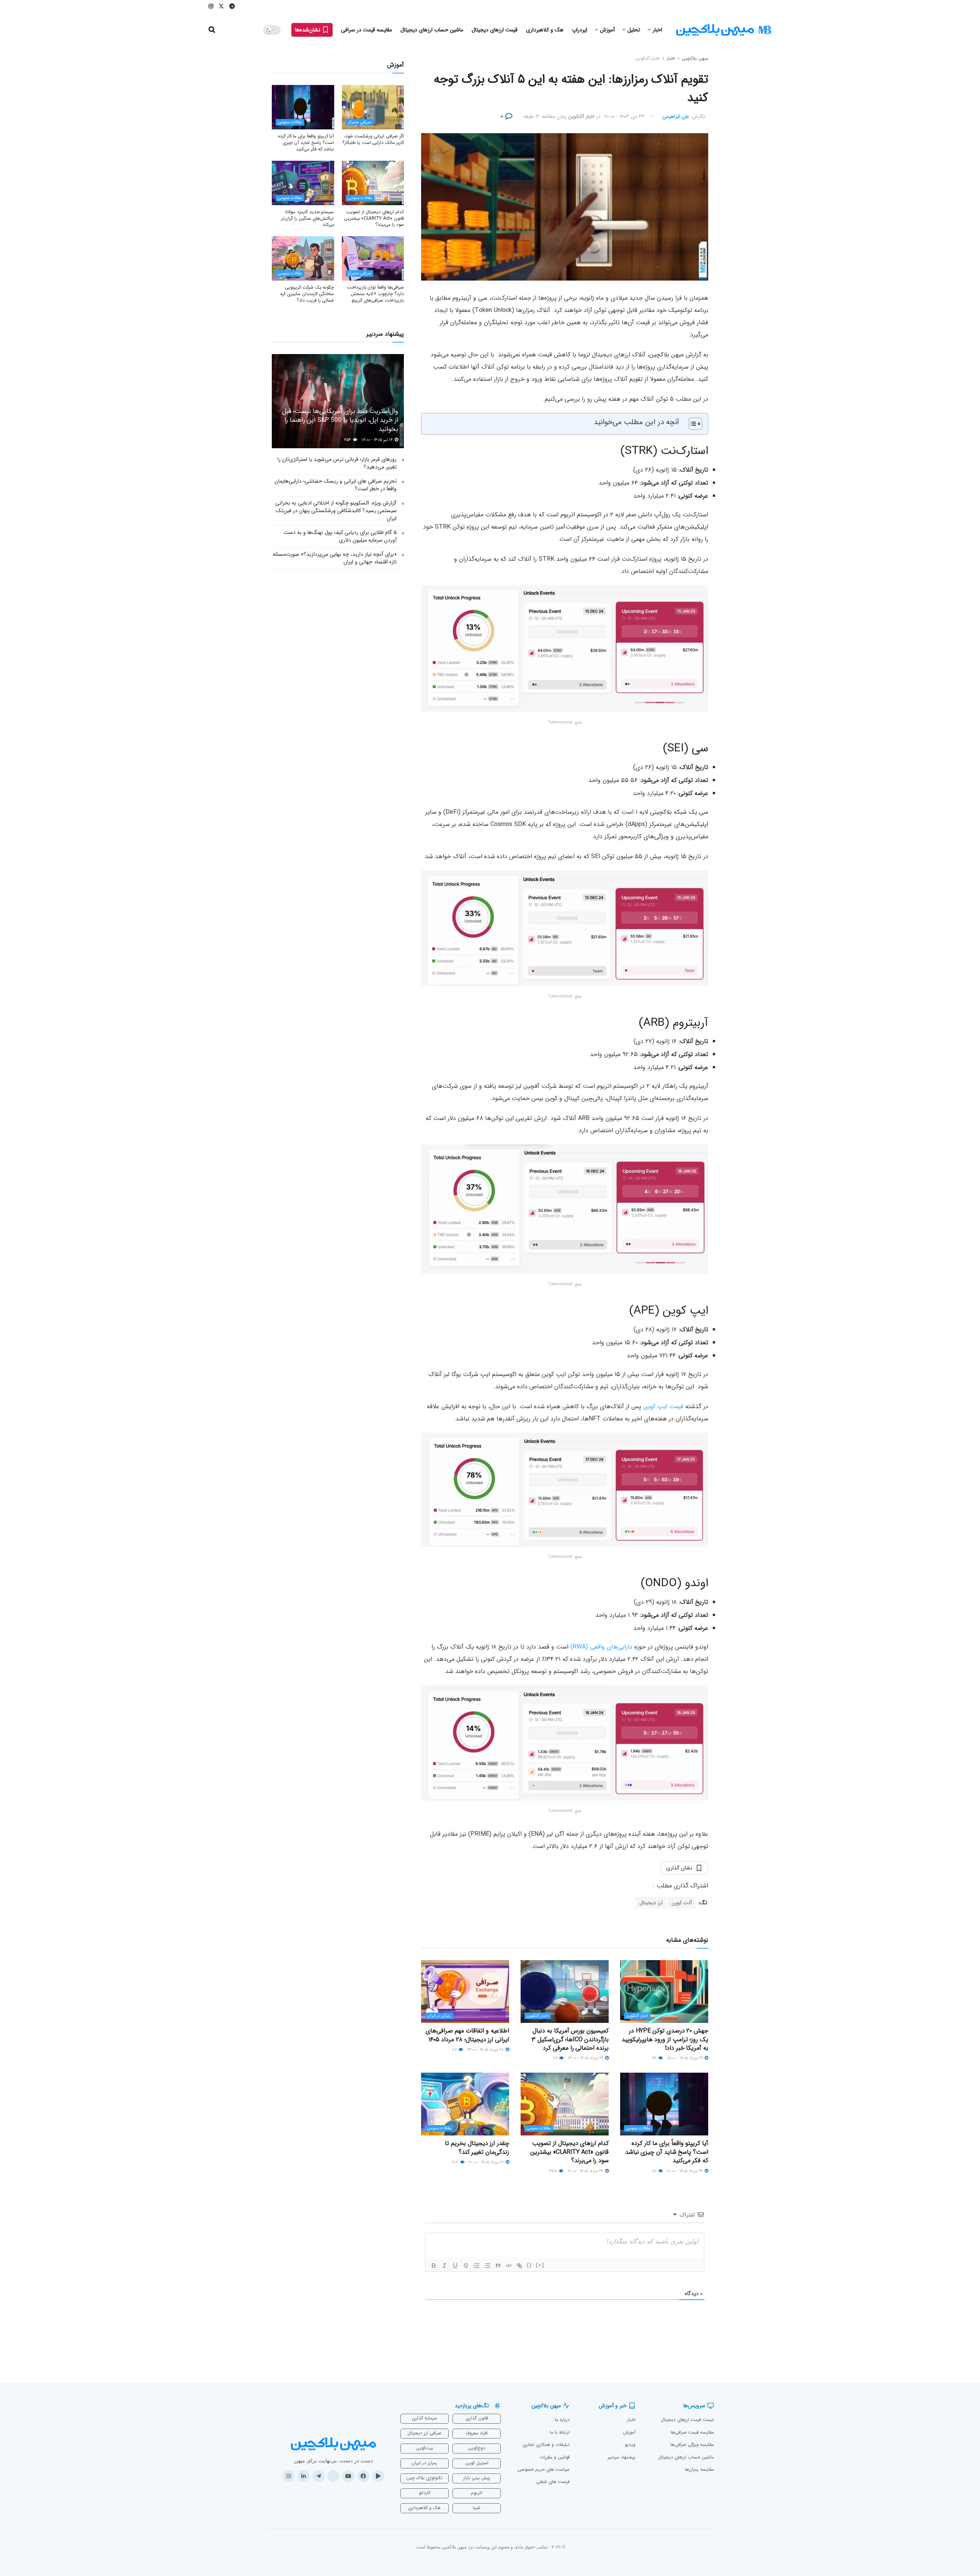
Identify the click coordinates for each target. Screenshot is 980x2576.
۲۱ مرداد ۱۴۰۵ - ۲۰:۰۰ (487, 2162)
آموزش (607, 30)
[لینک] (519, 2266)
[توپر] (434, 2266)
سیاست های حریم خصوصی (544, 2469)
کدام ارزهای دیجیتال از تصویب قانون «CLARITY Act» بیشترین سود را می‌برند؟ (569, 2152)
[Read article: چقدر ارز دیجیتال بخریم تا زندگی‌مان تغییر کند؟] (465, 2104)
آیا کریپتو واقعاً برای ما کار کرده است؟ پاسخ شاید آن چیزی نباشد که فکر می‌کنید (667, 2152)
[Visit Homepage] (724, 30)
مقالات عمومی (638, 2128)
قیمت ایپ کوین (663, 1406)
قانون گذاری (477, 2418)
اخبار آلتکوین (647, 58)
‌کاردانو (425, 2493)
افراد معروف (477, 2433)
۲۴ (655, 2058)
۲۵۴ (348, 440)
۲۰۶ (456, 2162)
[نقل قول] (498, 2266)
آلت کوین (682, 1903)
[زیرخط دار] (455, 2266)
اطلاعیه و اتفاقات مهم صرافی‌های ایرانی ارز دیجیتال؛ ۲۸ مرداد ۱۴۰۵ (467, 2035)
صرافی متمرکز (359, 122)
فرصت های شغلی (553, 2482)
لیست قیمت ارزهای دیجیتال (687, 2420)
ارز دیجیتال (651, 1903)
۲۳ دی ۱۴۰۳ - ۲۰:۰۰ (624, 117)
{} (529, 2265)
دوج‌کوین (477, 2448)
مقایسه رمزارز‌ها (699, 2469)
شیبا (477, 2508)
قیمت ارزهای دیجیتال (495, 30)
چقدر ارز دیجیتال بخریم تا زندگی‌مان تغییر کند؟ (477, 2147)
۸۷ (455, 2050)
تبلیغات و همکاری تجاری (546, 2445)
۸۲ (655, 2171)
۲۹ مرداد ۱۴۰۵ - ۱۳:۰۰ (586, 2058)
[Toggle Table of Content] (692, 424)
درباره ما (562, 2420)
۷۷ (556, 2058)
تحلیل (634, 30)
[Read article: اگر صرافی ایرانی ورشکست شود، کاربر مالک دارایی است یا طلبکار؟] (373, 107)
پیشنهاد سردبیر (621, 2457)
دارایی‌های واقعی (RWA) (601, 1647)
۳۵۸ (554, 2171)
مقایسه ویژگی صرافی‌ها (692, 2445)
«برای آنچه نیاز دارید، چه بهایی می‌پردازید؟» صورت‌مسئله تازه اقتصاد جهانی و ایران (335, 558)
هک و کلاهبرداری (545, 30)
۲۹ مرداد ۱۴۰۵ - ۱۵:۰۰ (685, 2058)
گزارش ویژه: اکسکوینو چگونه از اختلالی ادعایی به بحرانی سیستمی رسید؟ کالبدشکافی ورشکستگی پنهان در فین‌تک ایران (336, 510)
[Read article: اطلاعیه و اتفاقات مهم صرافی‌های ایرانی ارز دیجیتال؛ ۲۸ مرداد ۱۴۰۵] (465, 1992)
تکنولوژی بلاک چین (424, 2478)
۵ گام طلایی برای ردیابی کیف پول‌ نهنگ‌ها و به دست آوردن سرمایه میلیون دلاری (340, 536)
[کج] (444, 2266)
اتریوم (477, 2493)
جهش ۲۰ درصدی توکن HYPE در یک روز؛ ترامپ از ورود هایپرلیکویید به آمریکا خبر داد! (665, 2039)
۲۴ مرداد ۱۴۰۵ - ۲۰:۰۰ (685, 2171)
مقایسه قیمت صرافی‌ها (692, 2432)
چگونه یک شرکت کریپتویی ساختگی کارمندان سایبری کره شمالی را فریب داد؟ (307, 294)
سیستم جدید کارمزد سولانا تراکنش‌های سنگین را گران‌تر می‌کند (308, 218)
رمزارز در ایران (439, 2016)
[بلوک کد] (509, 2266)
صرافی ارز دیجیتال (424, 2433)
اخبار (657, 30)
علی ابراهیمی (676, 117)
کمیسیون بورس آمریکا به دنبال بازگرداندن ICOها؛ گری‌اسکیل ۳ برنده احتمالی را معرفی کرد (570, 2039)
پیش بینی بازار (477, 2478)
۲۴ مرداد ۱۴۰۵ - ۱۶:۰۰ (586, 2171)
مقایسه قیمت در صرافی (367, 30)
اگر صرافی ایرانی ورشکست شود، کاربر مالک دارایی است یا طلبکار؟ (373, 139)
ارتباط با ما (560, 2432)
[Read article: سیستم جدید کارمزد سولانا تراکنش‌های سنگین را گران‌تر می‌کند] (303, 183)
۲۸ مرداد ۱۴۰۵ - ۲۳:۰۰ (486, 2050)
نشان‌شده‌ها (309, 30)
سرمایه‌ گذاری (425, 2418)
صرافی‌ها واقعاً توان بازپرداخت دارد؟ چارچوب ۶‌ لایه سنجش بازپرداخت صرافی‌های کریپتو (376, 294)
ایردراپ (580, 30)
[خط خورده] (466, 2266)
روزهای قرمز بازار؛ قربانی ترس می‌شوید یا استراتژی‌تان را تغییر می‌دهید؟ (337, 463)
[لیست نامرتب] (487, 2266)
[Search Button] (212, 30)
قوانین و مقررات (555, 2457)
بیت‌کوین (424, 2448)
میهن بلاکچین (695, 58)
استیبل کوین (477, 2463)
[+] (540, 2265)
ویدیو (630, 2445)
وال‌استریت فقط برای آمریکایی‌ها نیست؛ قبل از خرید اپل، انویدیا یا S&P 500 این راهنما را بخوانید (340, 420)
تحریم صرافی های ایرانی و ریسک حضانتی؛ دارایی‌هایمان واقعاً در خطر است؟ (336, 485)
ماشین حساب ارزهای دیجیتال (432, 30)
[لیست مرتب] (477, 2266)
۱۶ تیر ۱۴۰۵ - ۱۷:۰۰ (378, 440)
